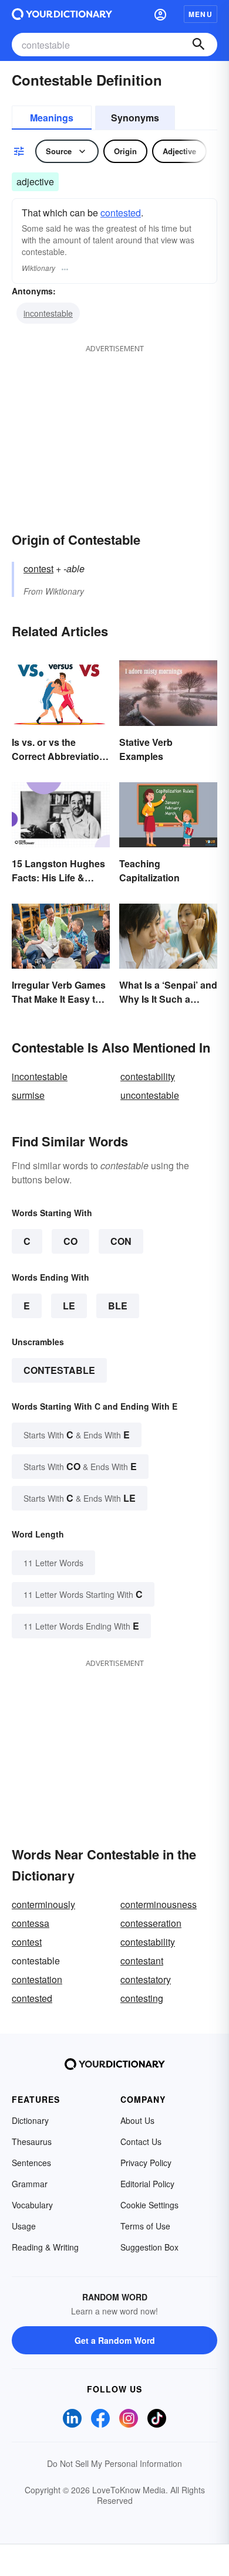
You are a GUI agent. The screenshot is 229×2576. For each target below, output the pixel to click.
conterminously (43, 1904)
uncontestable (150, 1095)
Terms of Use (145, 2226)
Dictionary (30, 2120)
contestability (148, 1076)
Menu (201, 14)
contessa (31, 1923)
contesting (142, 1998)
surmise (28, 1095)
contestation (37, 1979)
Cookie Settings (149, 2205)
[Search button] (198, 45)
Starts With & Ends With (77, 1435)
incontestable (48, 313)
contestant (142, 1961)
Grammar (30, 2184)
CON (121, 1241)
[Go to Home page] (62, 14)
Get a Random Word (115, 2340)
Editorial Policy (147, 2184)
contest (38, 569)
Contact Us (141, 2141)
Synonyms (135, 118)
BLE (118, 1306)
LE (69, 1306)
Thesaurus (32, 2141)
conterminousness (159, 1904)
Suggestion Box (149, 2247)
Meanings (52, 118)
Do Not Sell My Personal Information (114, 2463)
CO (70, 1241)
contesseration (151, 1923)
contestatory (146, 1979)
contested (121, 213)
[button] (160, 14)
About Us (137, 2120)
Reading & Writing (45, 2247)
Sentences (31, 2163)
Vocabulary (32, 2205)
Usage (24, 2226)
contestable (59, 1370)
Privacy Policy (146, 2163)
